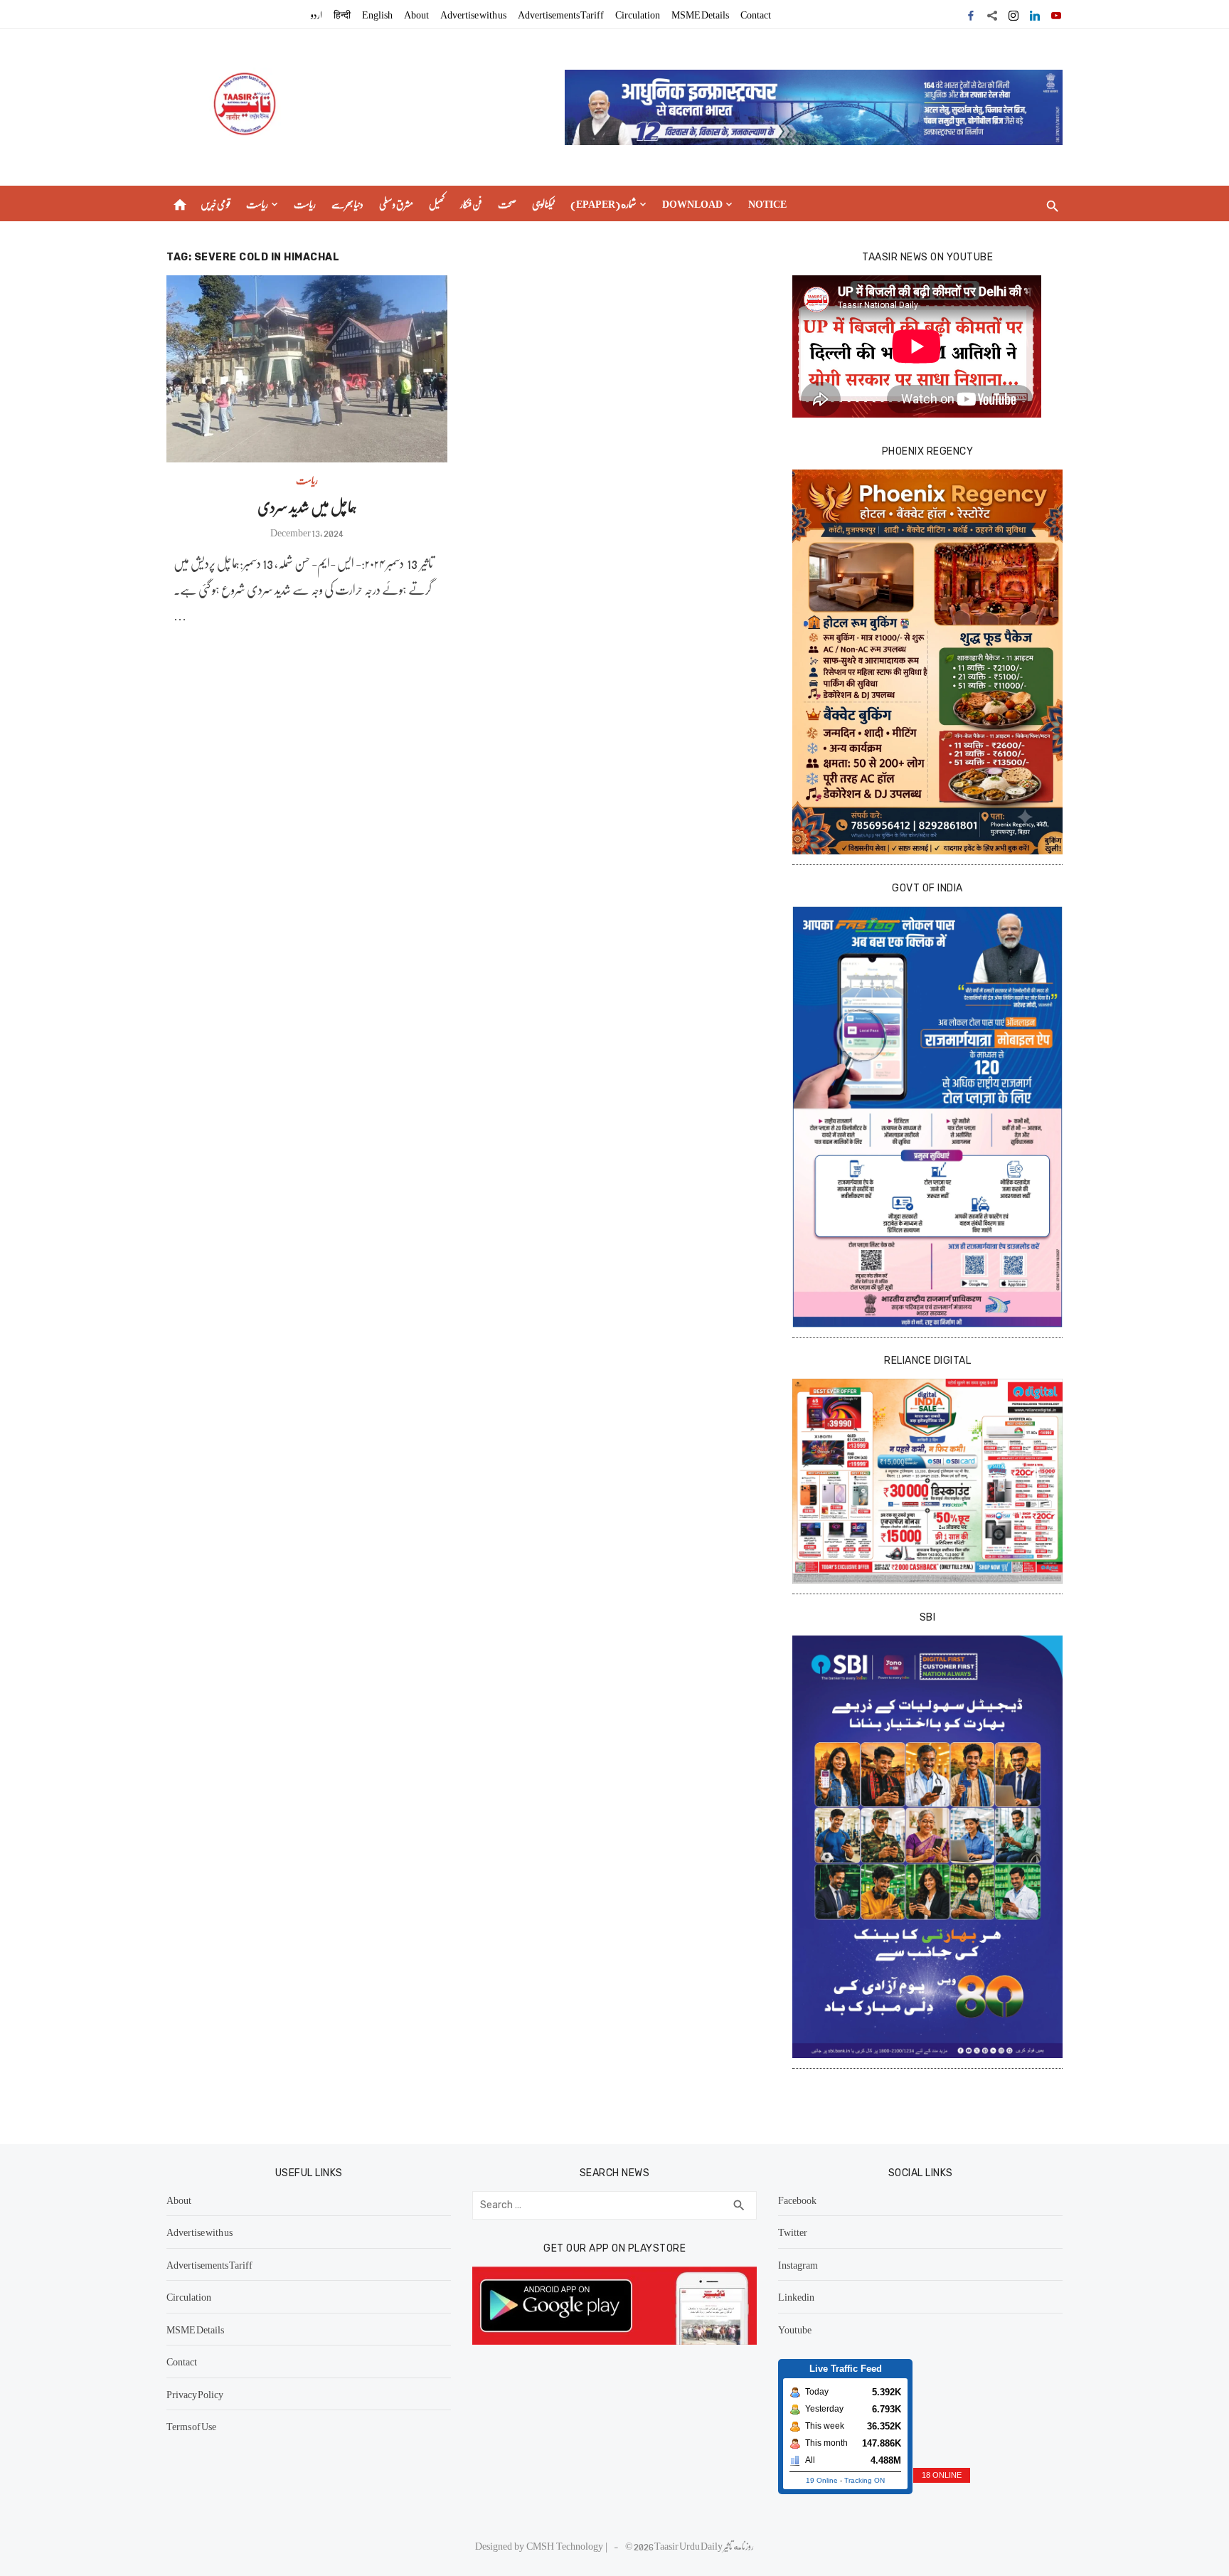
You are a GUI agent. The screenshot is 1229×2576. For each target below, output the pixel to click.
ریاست (257, 203)
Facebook (797, 2200)
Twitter (793, 2232)
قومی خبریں (216, 203)
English (377, 14)
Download (692, 203)
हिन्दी (342, 14)
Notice (767, 203)
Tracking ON (864, 2480)
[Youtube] (1056, 14)
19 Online (822, 2480)
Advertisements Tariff (561, 14)
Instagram (798, 2264)
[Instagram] (1013, 14)
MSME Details (700, 14)
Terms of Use (191, 2426)
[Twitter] (992, 14)
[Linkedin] (1035, 14)
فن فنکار (471, 203)
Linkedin (796, 2296)
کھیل (437, 203)
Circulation (638, 14)
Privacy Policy (195, 2394)
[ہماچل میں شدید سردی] (307, 369)
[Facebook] (971, 14)
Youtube (795, 2329)
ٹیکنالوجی (543, 203)
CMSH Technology (566, 2545)
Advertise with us (473, 14)
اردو (316, 14)
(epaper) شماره (603, 203)
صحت (507, 203)
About (416, 14)
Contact (756, 14)
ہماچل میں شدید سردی (307, 506)
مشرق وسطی (396, 203)
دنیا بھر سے (347, 203)
